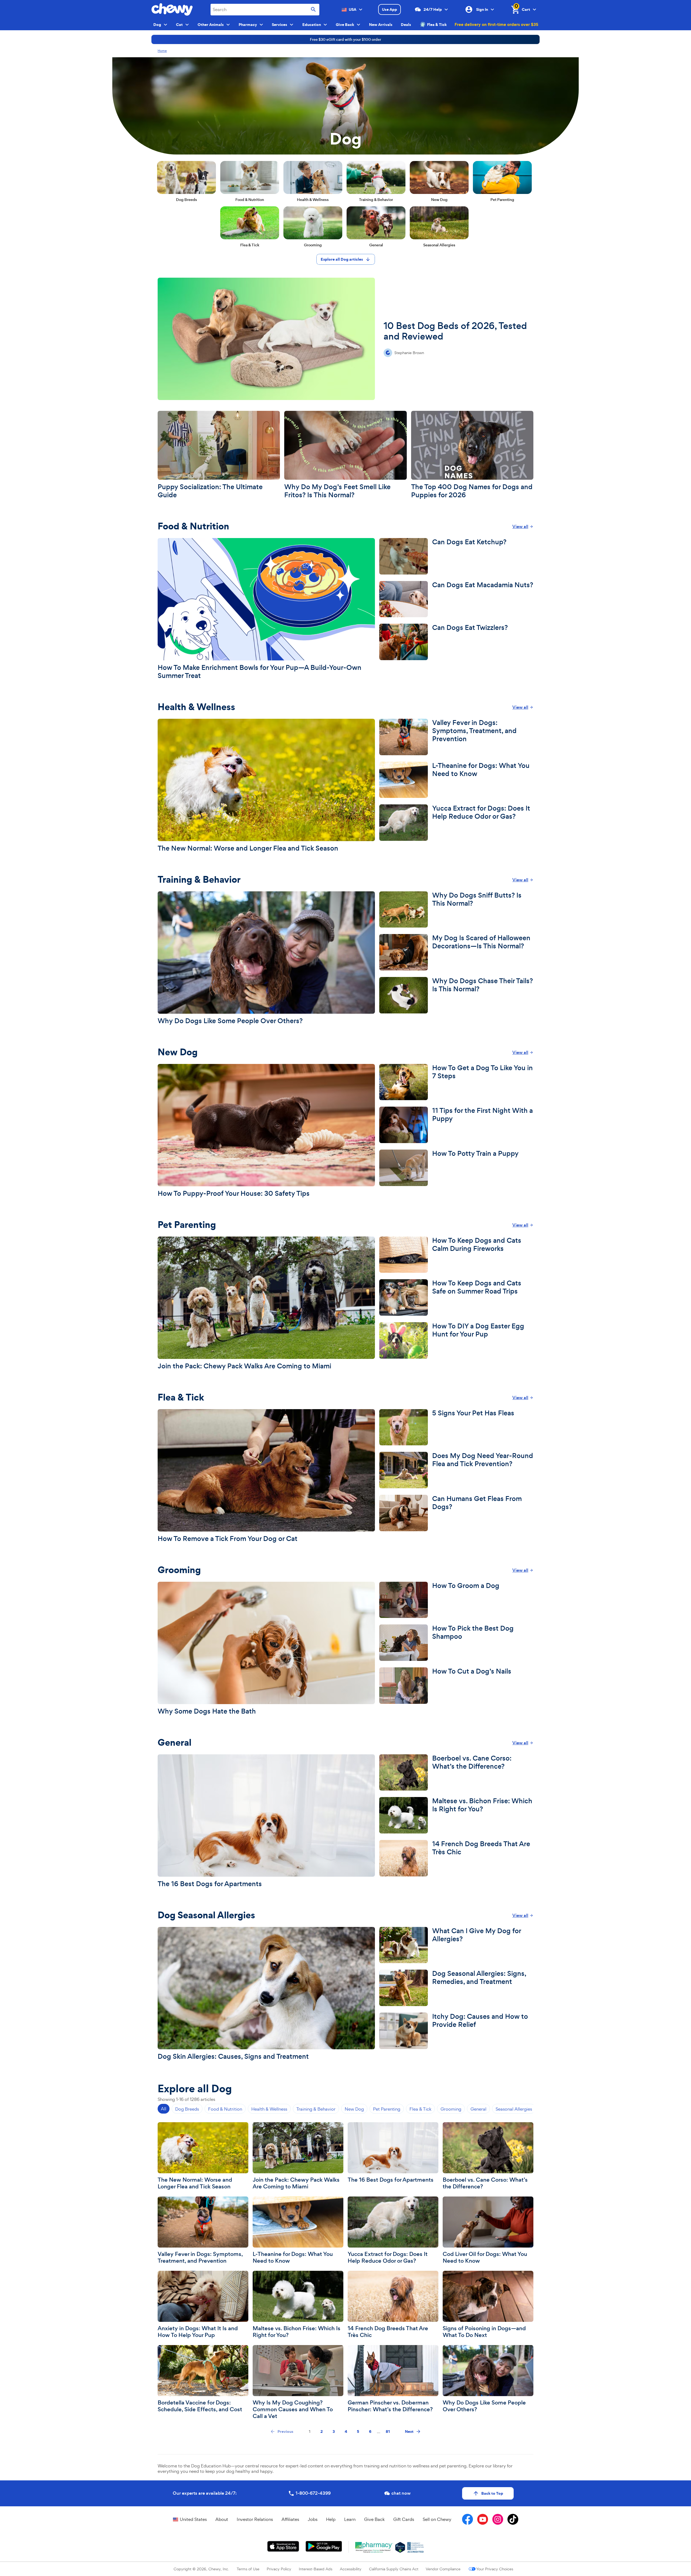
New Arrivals (381, 25)
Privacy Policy (279, 2569)
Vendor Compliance (443, 2569)
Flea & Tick (437, 25)
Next (409, 2431)
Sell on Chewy (437, 2519)
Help (331, 2519)
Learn (350, 2519)
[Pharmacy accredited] (416, 2547)
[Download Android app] (324, 2546)
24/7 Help (433, 9)
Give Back (374, 2519)
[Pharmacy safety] (400, 2547)
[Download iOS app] (283, 2546)
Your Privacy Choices (495, 2569)
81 (388, 2431)
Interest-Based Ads (316, 2569)
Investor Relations (255, 2519)
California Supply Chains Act (394, 2569)
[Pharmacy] (374, 2547)
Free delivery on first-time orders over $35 (496, 24)
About (222, 2519)
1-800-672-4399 (313, 2493)
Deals (406, 25)
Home (162, 51)
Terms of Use (248, 2569)
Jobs (313, 2519)
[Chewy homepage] (172, 9)
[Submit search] (313, 10)
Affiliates (290, 2519)
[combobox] (265, 10)
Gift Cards (404, 2519)
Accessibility (351, 2569)
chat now (401, 2493)
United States (193, 2519)
